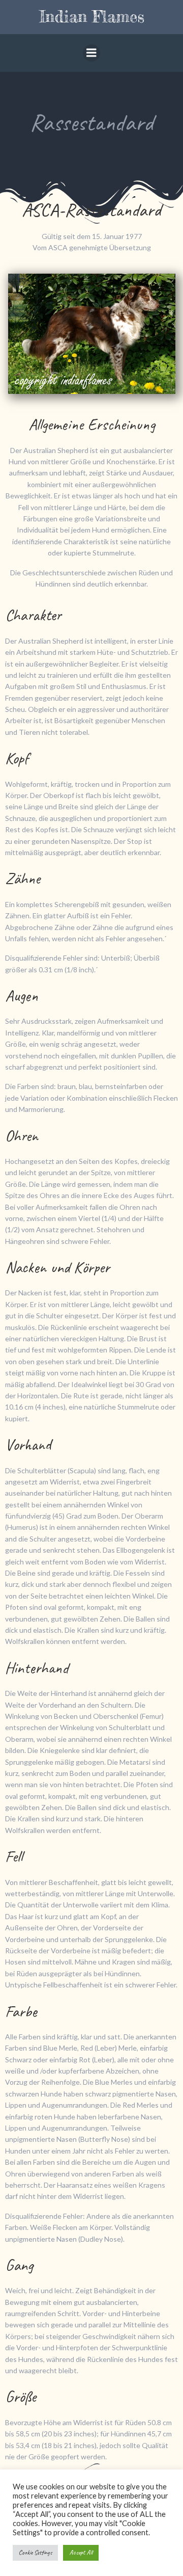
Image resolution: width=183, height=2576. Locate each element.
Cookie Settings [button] (35, 2553)
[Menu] (91, 53)
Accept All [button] (81, 2553)
